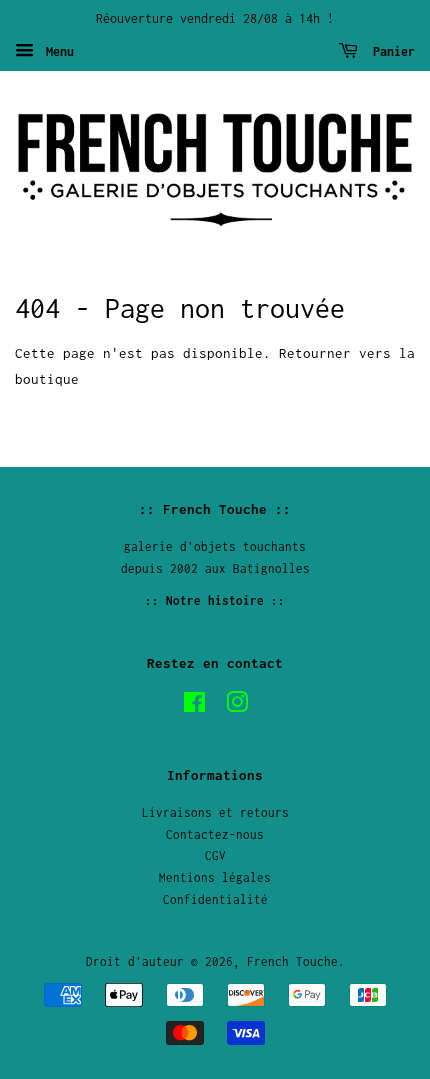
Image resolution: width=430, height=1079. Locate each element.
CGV (215, 855)
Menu (56, 51)
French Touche (292, 961)
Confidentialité (215, 899)
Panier (390, 51)
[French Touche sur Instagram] (237, 706)
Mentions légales (215, 877)
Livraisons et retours (215, 812)
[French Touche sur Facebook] (194, 706)
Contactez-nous (215, 834)
